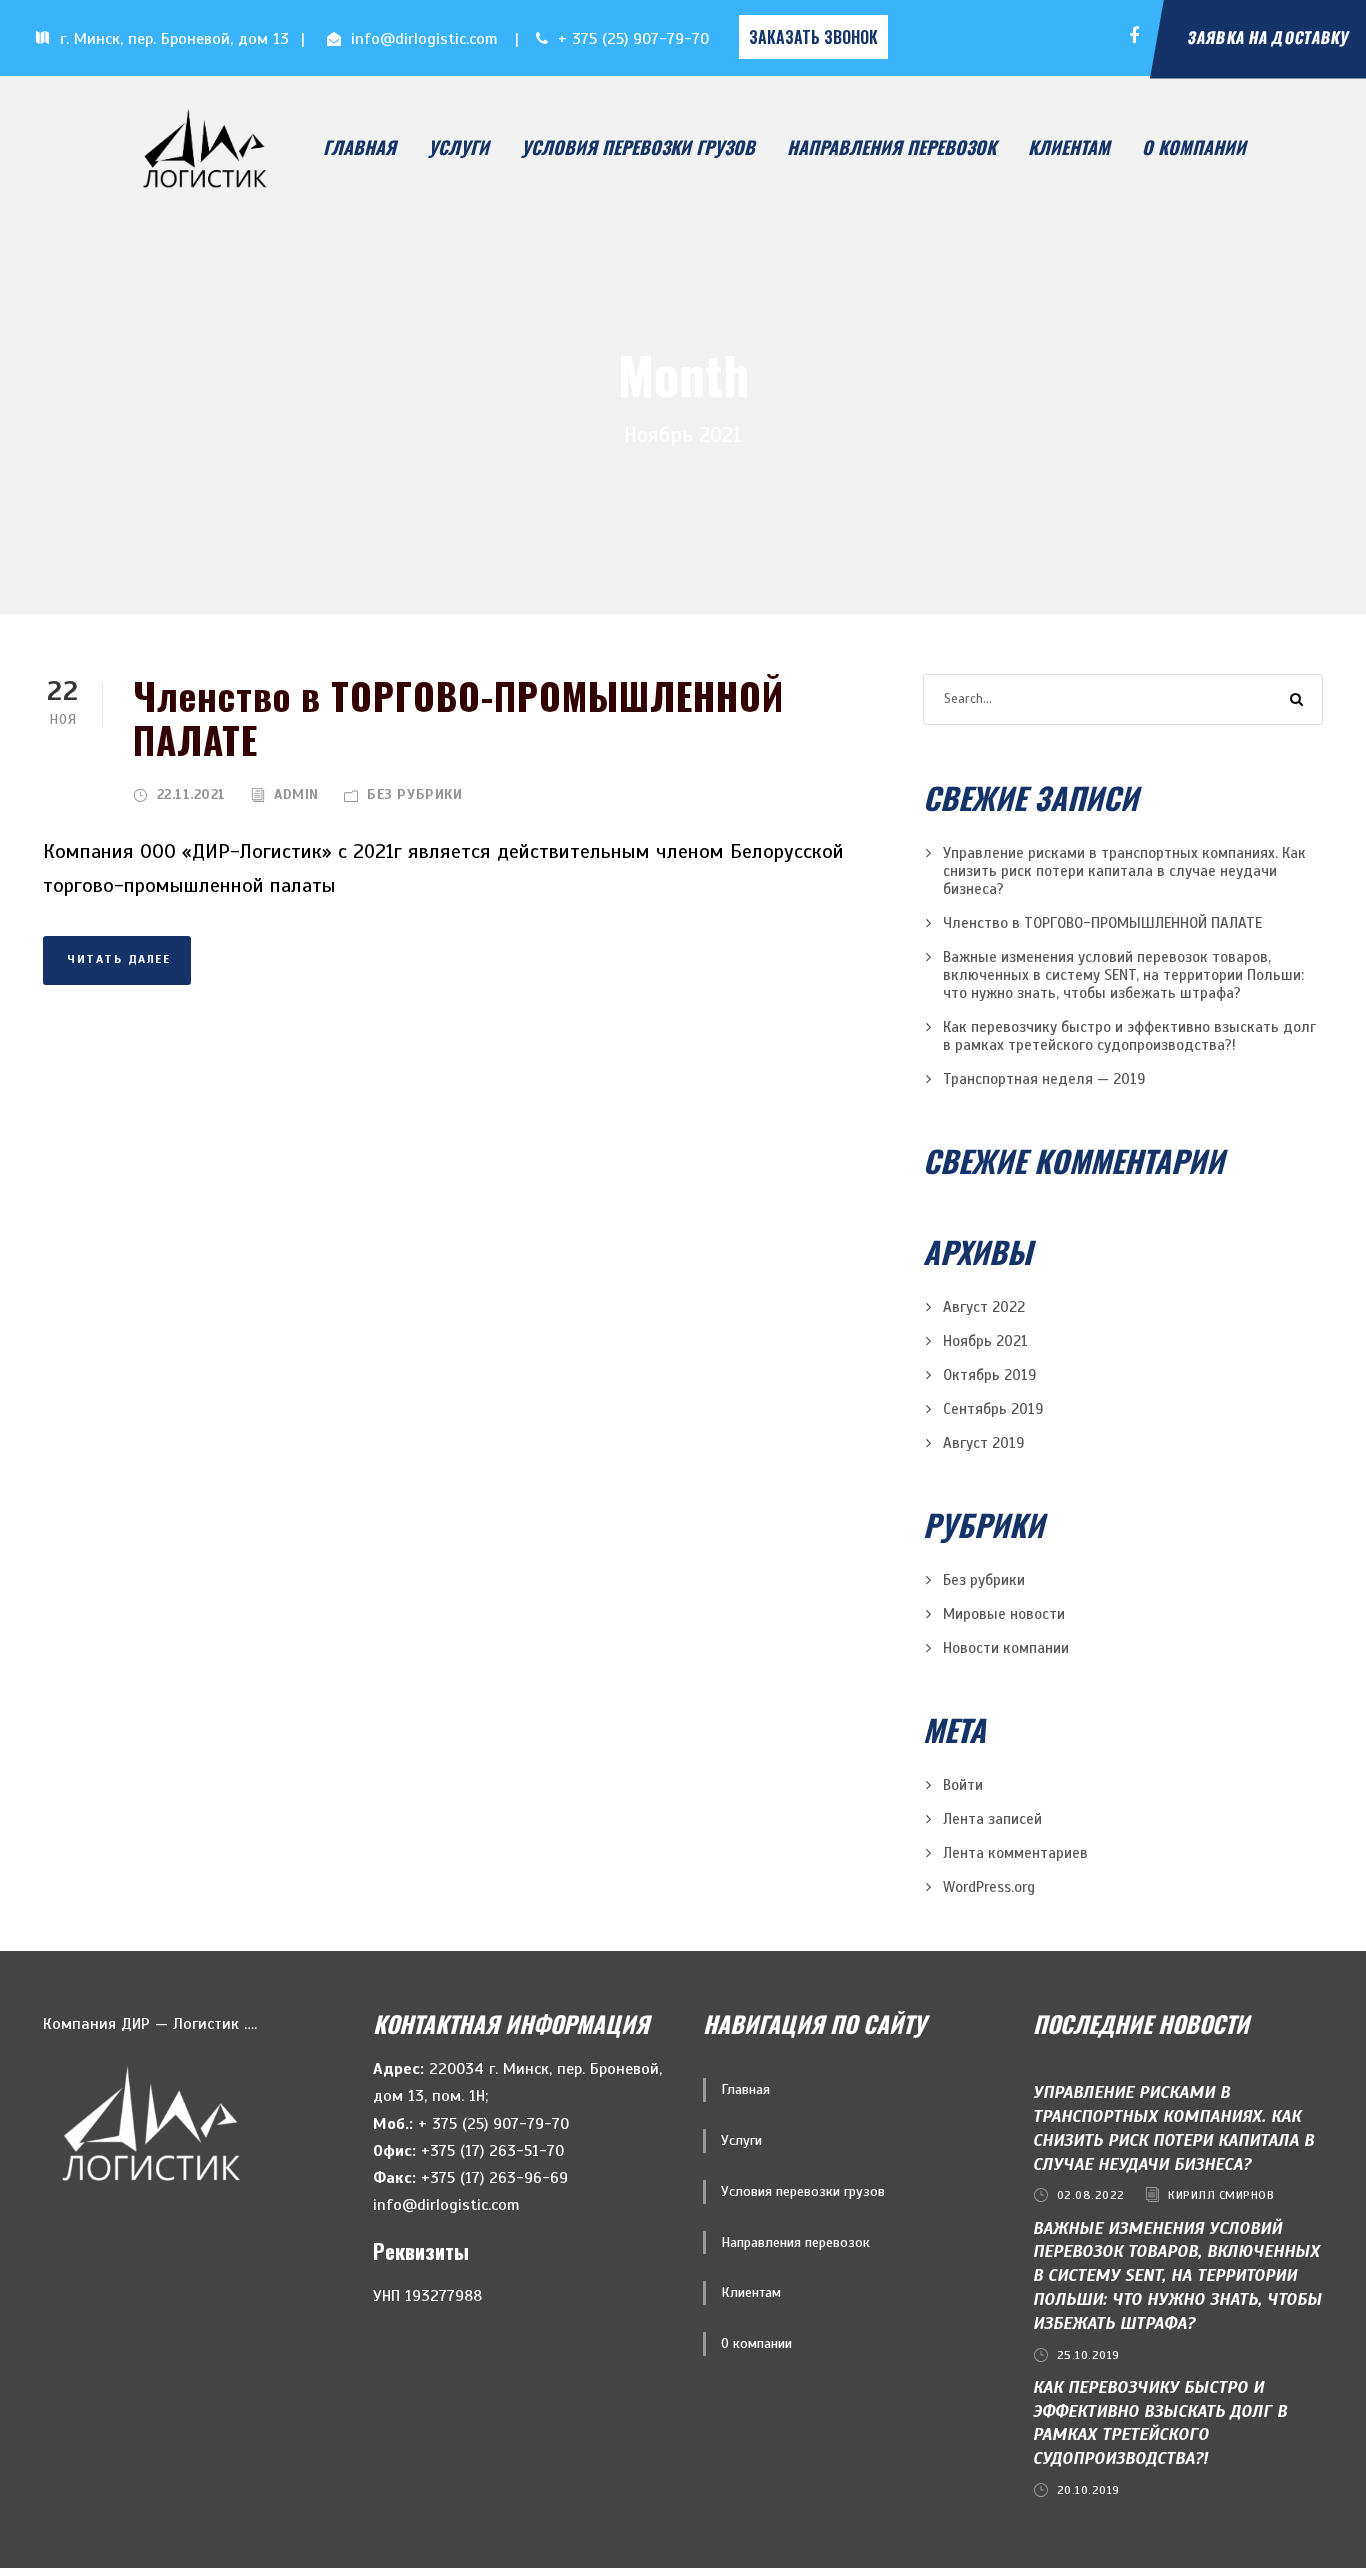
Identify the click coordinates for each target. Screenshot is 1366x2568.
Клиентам (1069, 147)
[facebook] (1134, 37)
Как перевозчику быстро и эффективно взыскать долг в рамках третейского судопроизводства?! (1129, 1036)
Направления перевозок (891, 147)
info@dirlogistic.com (424, 39)
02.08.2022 (1091, 2195)
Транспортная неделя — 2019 (1044, 1079)
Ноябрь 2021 (985, 1341)
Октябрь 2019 (989, 1375)
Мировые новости (1004, 1614)
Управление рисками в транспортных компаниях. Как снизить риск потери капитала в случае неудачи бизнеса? (1124, 871)
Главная (359, 147)
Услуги (458, 147)
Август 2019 (983, 1443)
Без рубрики (414, 794)
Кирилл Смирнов (1221, 2195)
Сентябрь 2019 (993, 1409)
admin (296, 794)
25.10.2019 (1088, 2355)
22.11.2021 (191, 794)
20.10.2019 (1088, 2490)
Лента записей (992, 1819)
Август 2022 (984, 1307)
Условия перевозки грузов (638, 147)
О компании (1194, 147)
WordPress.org (989, 1887)
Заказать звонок (813, 37)
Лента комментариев (1015, 1853)
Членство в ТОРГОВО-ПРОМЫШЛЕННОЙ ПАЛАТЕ (458, 717)
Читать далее (118, 959)
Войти (963, 1785)
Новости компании (1006, 1648)
